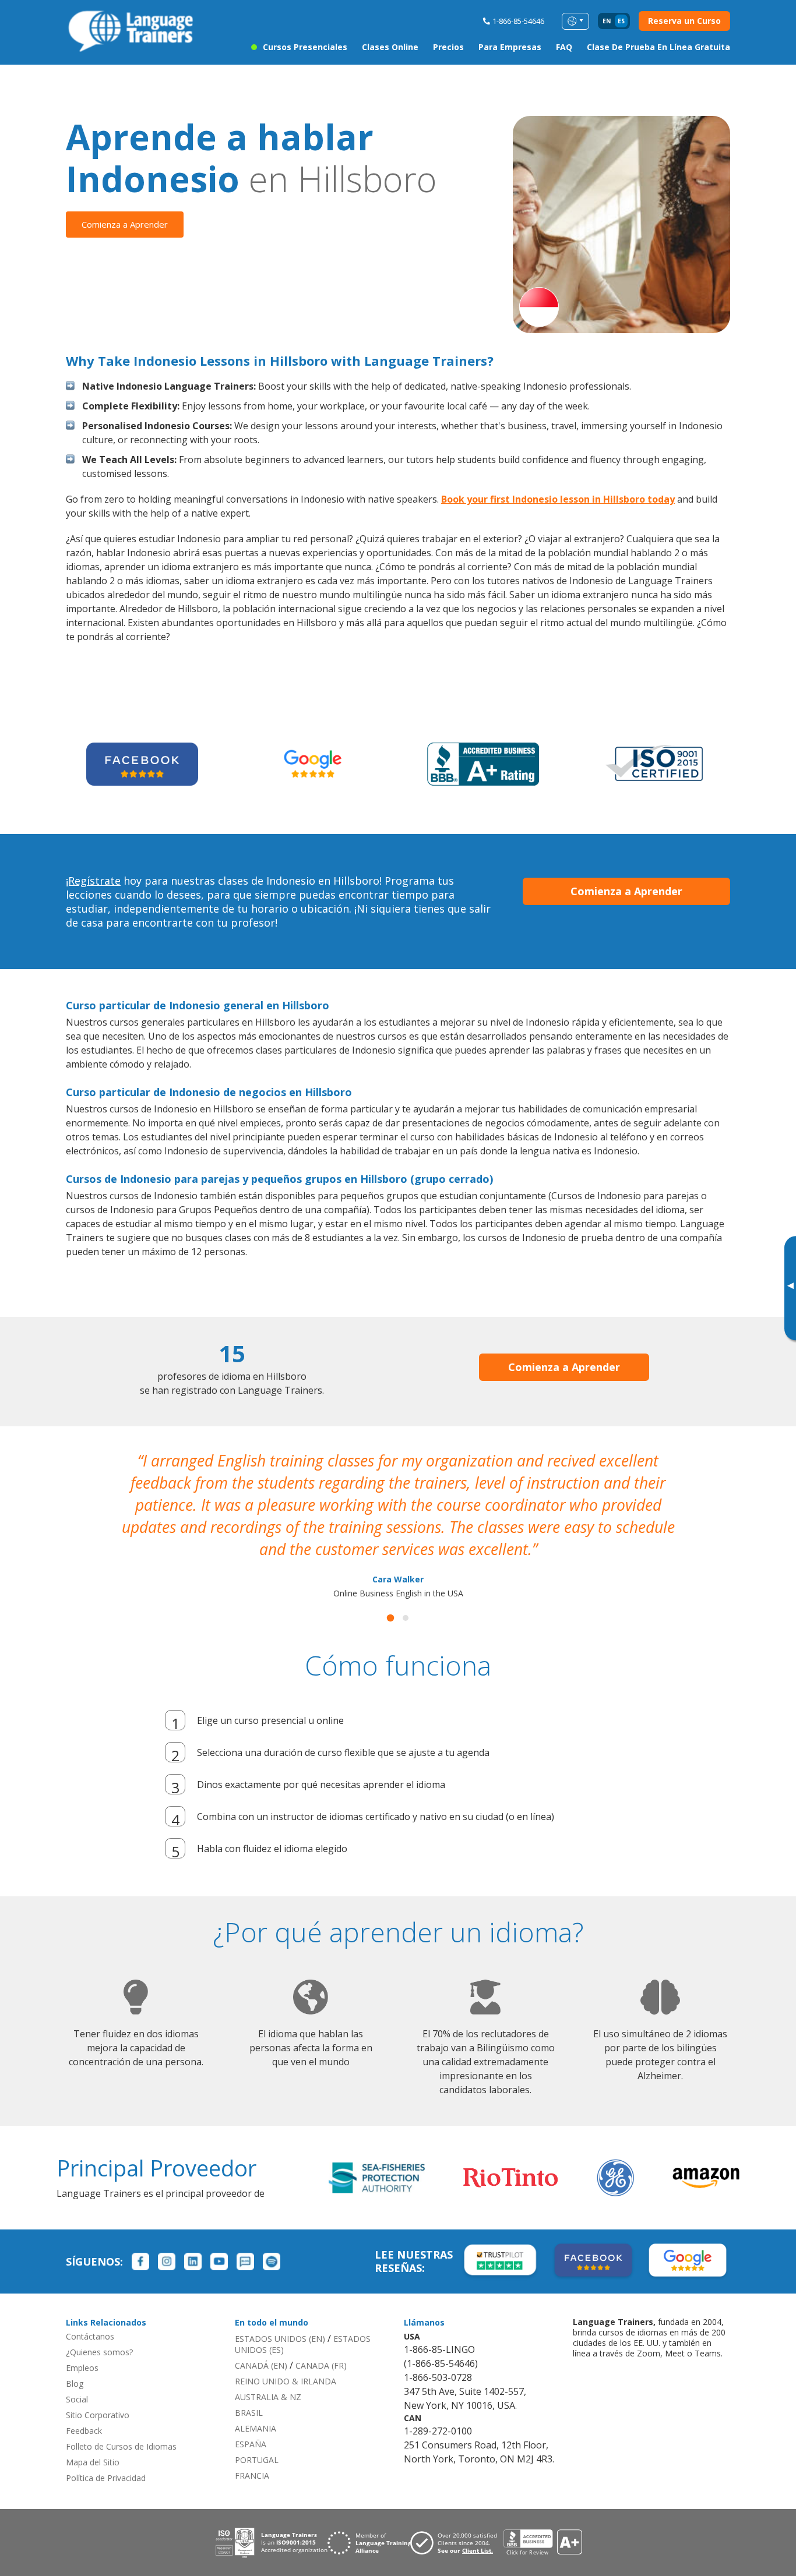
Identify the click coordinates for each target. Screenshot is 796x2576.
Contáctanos (90, 2314)
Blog (75, 2361)
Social (77, 2377)
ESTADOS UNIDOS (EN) (280, 2317)
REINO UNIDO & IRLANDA (286, 2359)
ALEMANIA (256, 2406)
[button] (390, 1596)
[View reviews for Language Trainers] (543, 2520)
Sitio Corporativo (98, 2393)
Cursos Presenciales (305, 47)
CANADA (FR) (321, 2343)
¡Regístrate (93, 881)
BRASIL (249, 2391)
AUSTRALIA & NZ (268, 2375)
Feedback (84, 2409)
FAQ (564, 47)
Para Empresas (510, 47)
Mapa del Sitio (93, 2440)
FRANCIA (252, 2453)
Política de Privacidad (106, 2456)
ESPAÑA (251, 2422)
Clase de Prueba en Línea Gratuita (658, 47)
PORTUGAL (257, 2438)
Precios (448, 47)
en (607, 21)
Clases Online (390, 47)
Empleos (82, 2346)
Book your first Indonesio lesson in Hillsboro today (558, 499)
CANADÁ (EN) (261, 2343)
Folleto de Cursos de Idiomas (121, 2424)
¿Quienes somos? (99, 2330)
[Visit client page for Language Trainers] (457, 2521)
